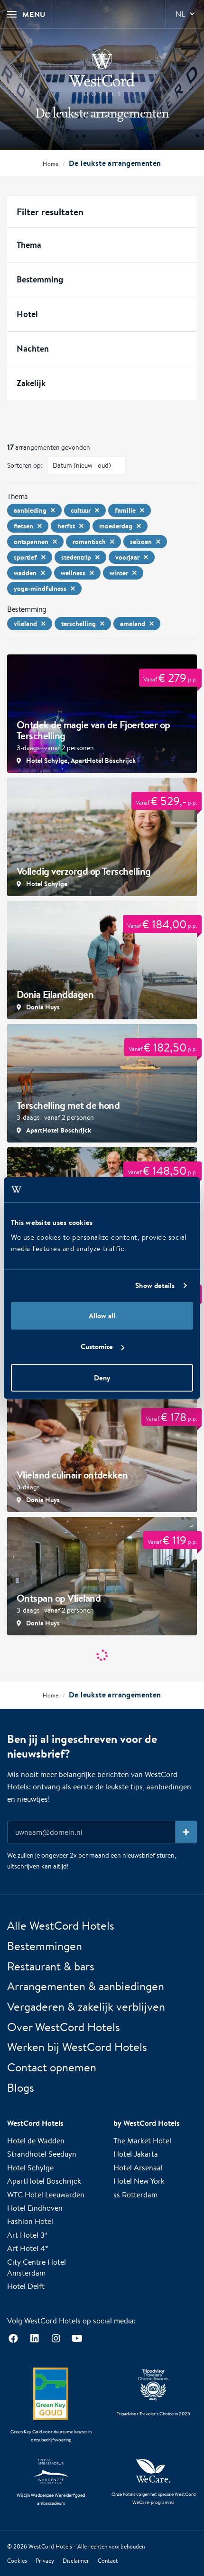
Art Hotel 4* (28, 2248)
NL (180, 14)
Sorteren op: (25, 465)
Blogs (21, 2087)
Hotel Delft (26, 2286)
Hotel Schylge (30, 2168)
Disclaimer (76, 2561)
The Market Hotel (142, 2141)
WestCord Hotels (50, 2546)
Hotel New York (139, 2181)
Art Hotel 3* (28, 2235)
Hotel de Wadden (36, 2141)
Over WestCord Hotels (64, 2027)
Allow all (102, 1315)
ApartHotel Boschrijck (44, 2181)
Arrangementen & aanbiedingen (86, 1986)
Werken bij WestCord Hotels (77, 2047)
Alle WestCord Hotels (61, 1925)
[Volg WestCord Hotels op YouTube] (77, 2339)
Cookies (17, 2561)
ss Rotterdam (135, 2194)
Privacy (45, 2561)
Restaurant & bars (51, 1966)
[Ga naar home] (102, 73)
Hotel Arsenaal (138, 2168)
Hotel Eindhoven (35, 2208)
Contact (108, 2561)
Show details (155, 1285)
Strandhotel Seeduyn (42, 2154)
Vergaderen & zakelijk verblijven (86, 2006)
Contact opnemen (52, 2067)
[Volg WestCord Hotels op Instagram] (56, 2339)
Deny (102, 1377)
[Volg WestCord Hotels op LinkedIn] (34, 2339)
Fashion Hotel (30, 2221)
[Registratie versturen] (186, 1832)
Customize (97, 1347)
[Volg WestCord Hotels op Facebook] (13, 2339)
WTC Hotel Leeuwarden (46, 2194)
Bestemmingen (45, 1946)
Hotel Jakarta (136, 2154)
